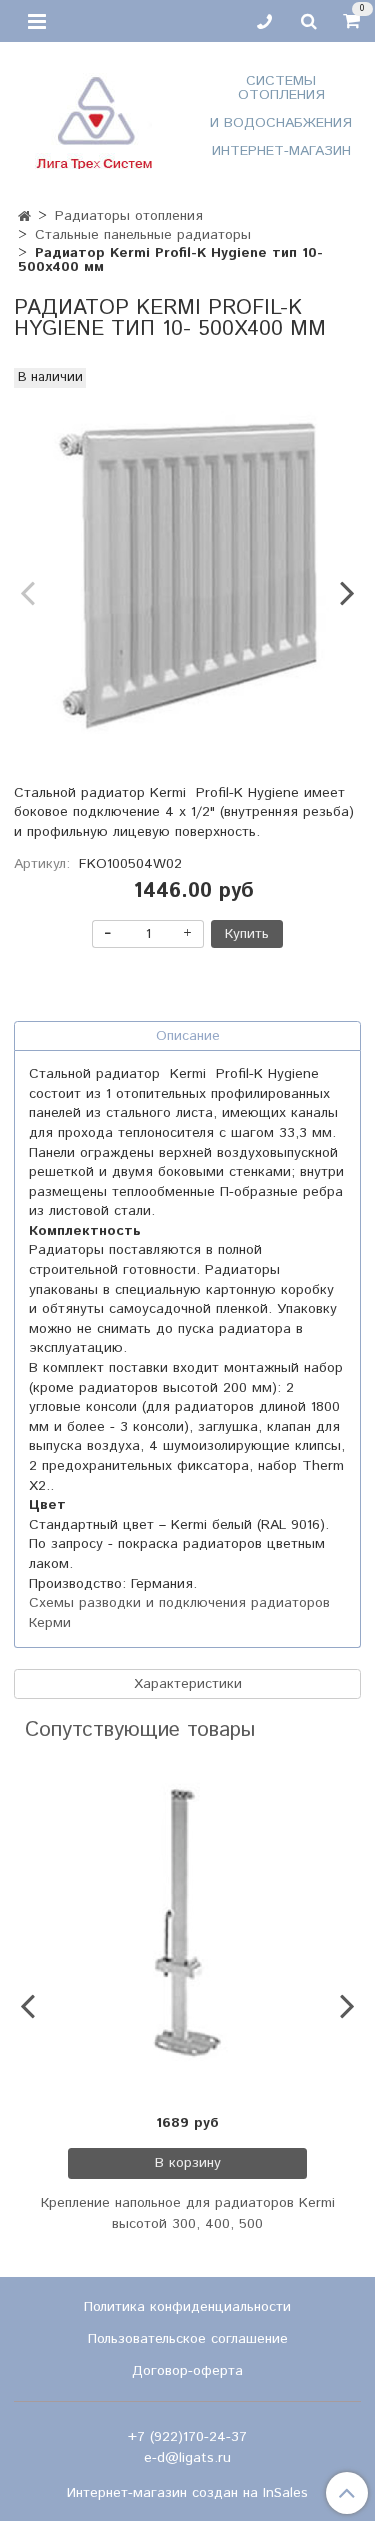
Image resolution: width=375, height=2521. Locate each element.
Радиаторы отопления (129, 216)
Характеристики (188, 1684)
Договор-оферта (187, 2371)
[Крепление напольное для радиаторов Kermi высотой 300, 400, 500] (187, 1928)
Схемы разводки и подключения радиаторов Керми (179, 1613)
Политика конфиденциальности (187, 2307)
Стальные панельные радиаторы (143, 235)
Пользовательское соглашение (188, 2339)
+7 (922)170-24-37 (187, 2437)
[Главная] (24, 217)
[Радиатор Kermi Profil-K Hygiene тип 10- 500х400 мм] (187, 575)
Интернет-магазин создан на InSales (187, 2493)
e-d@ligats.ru (187, 2458)
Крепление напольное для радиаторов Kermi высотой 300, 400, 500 (188, 2213)
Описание (188, 1036)
